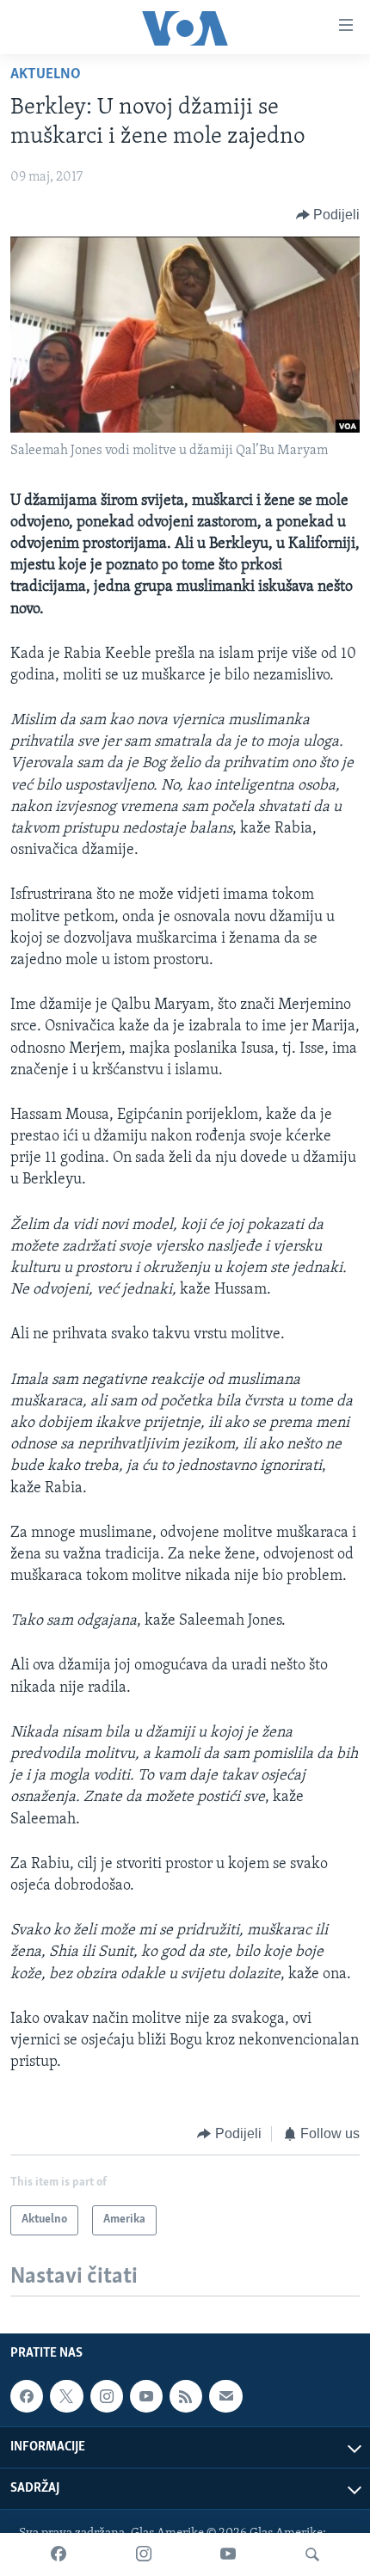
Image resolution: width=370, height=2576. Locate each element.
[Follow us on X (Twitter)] (66, 2396)
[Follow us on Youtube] (146, 2396)
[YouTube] (228, 2554)
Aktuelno (46, 75)
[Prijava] (225, 2396)
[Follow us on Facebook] (27, 2396)
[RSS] (186, 2396)
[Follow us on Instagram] (107, 2396)
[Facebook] (59, 2554)
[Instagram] (144, 2554)
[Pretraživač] (312, 2554)
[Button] (328, 215)
